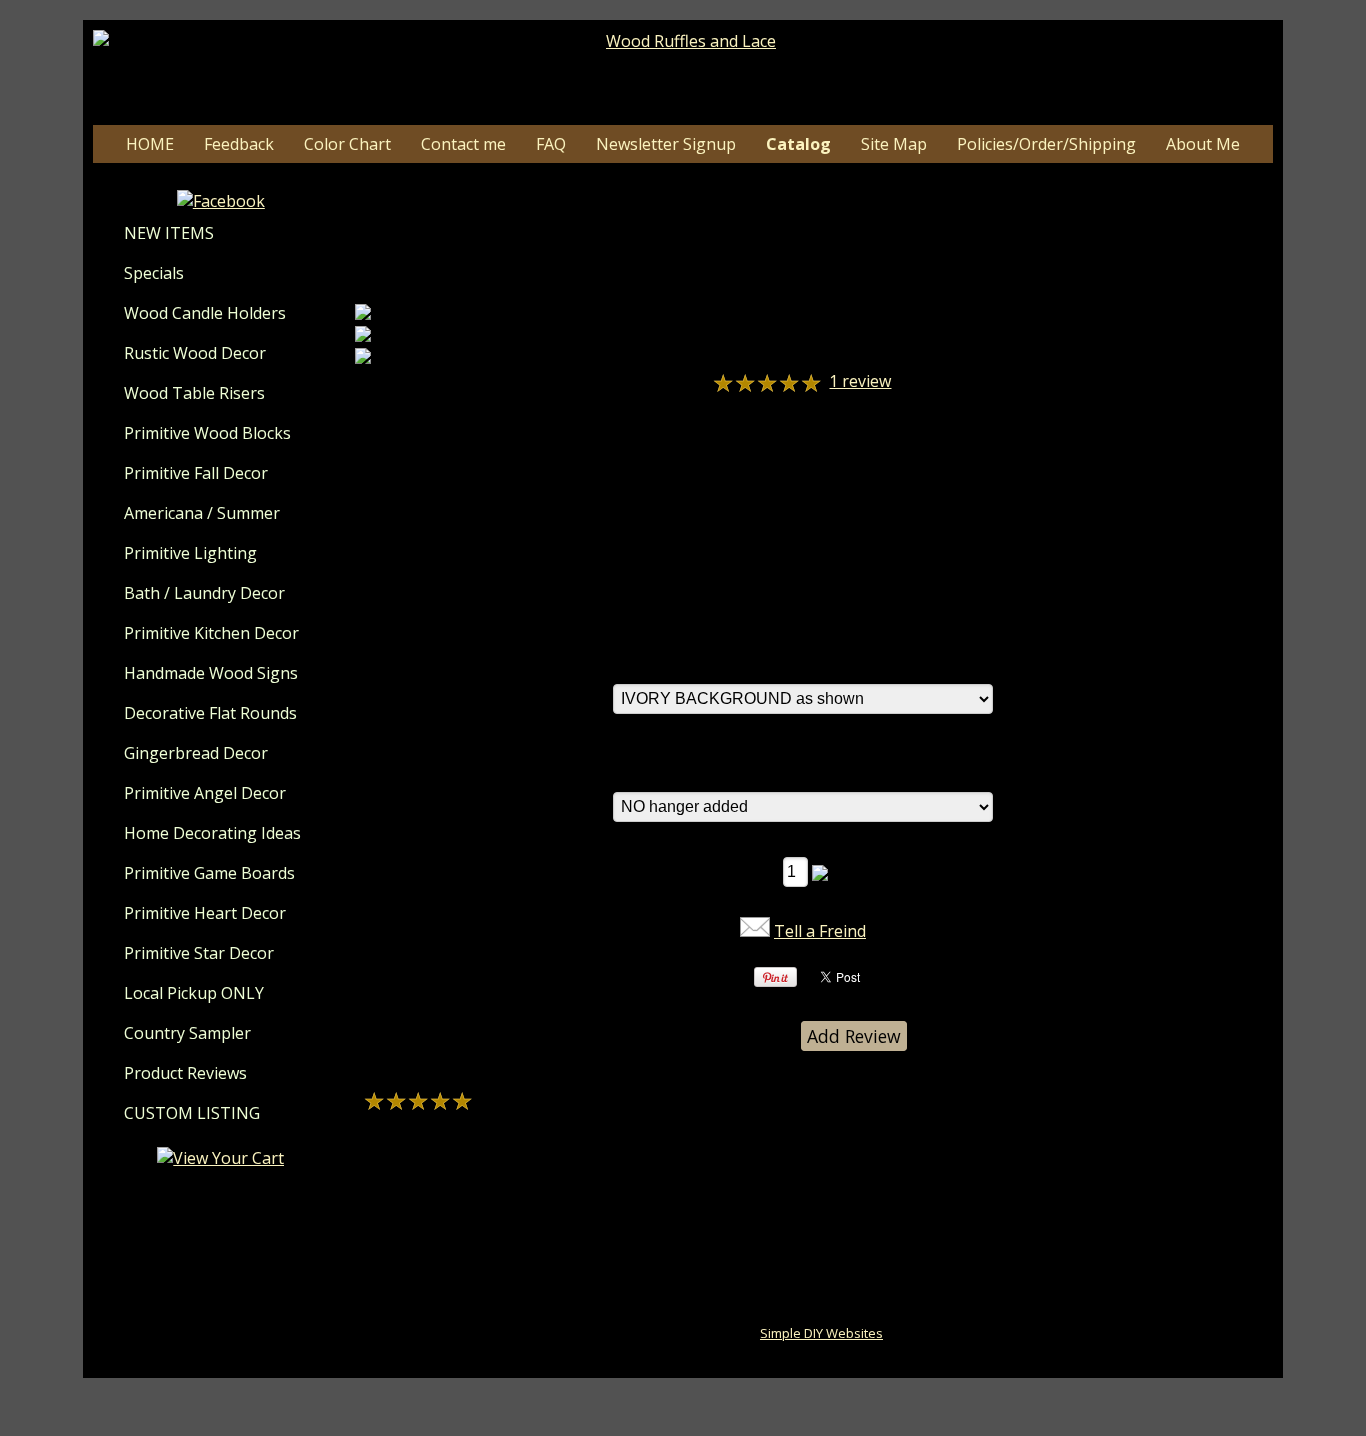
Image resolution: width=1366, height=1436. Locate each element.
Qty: (760, 871)
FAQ (551, 144)
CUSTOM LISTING (192, 1113)
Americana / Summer (202, 513)
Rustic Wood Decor (195, 353)
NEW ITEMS (169, 233)
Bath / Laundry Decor (204, 593)
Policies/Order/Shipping (1046, 144)
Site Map (894, 144)
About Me (1203, 144)
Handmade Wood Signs (211, 673)
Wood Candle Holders (205, 313)
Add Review (854, 1036)
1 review (860, 381)
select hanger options (695, 770)
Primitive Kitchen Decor (211, 633)
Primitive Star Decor (199, 953)
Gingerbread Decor (196, 753)
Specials (154, 273)
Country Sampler (187, 1033)
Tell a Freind (820, 931)
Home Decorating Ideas (212, 833)
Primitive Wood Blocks (207, 433)
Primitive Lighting (190, 553)
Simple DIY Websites (821, 1333)
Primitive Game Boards (209, 873)
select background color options (734, 662)
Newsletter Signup (666, 144)
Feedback (239, 144)
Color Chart (347, 144)
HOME (150, 144)
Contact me (463, 144)
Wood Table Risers (194, 393)
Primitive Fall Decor (196, 473)
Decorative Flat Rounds (210, 713)
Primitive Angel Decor (205, 793)
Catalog (798, 144)
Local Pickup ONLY (194, 993)
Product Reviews (185, 1073)
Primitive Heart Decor (205, 913)
